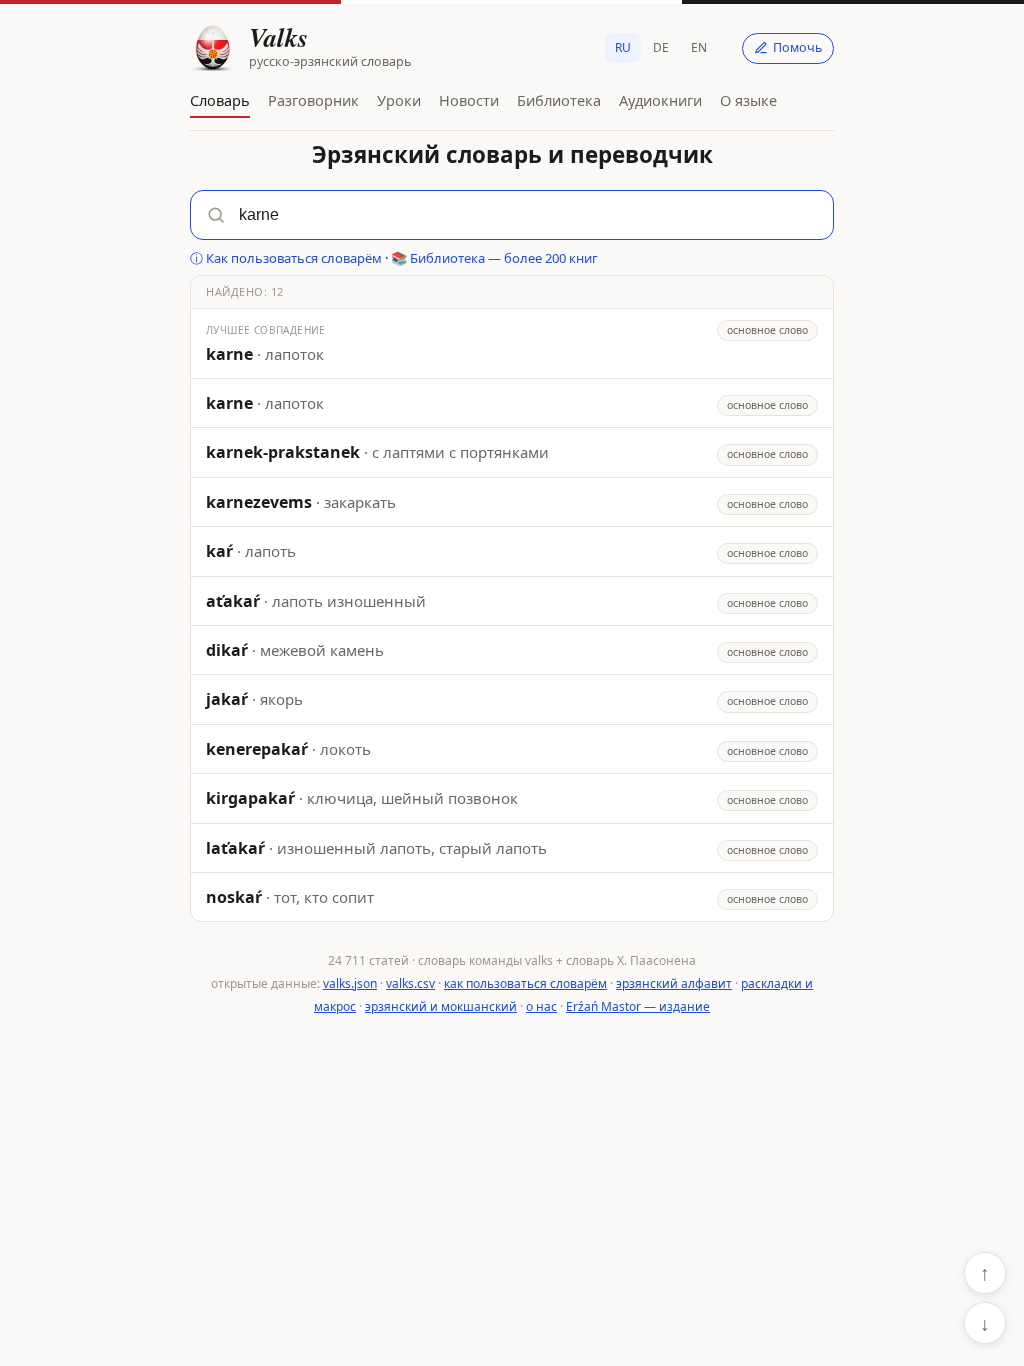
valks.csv (410, 983)
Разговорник (313, 100)
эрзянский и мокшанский (441, 1006)
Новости (469, 100)
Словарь (220, 100)
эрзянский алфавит (674, 983)
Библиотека (559, 100)
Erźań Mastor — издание (638, 1006)
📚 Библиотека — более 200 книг (494, 258)
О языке (748, 100)
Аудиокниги (660, 100)
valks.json (350, 983)
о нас (541, 1006)
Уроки (399, 100)
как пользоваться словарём (525, 983)
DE (661, 47)
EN (699, 47)
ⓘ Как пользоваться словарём (286, 258)
